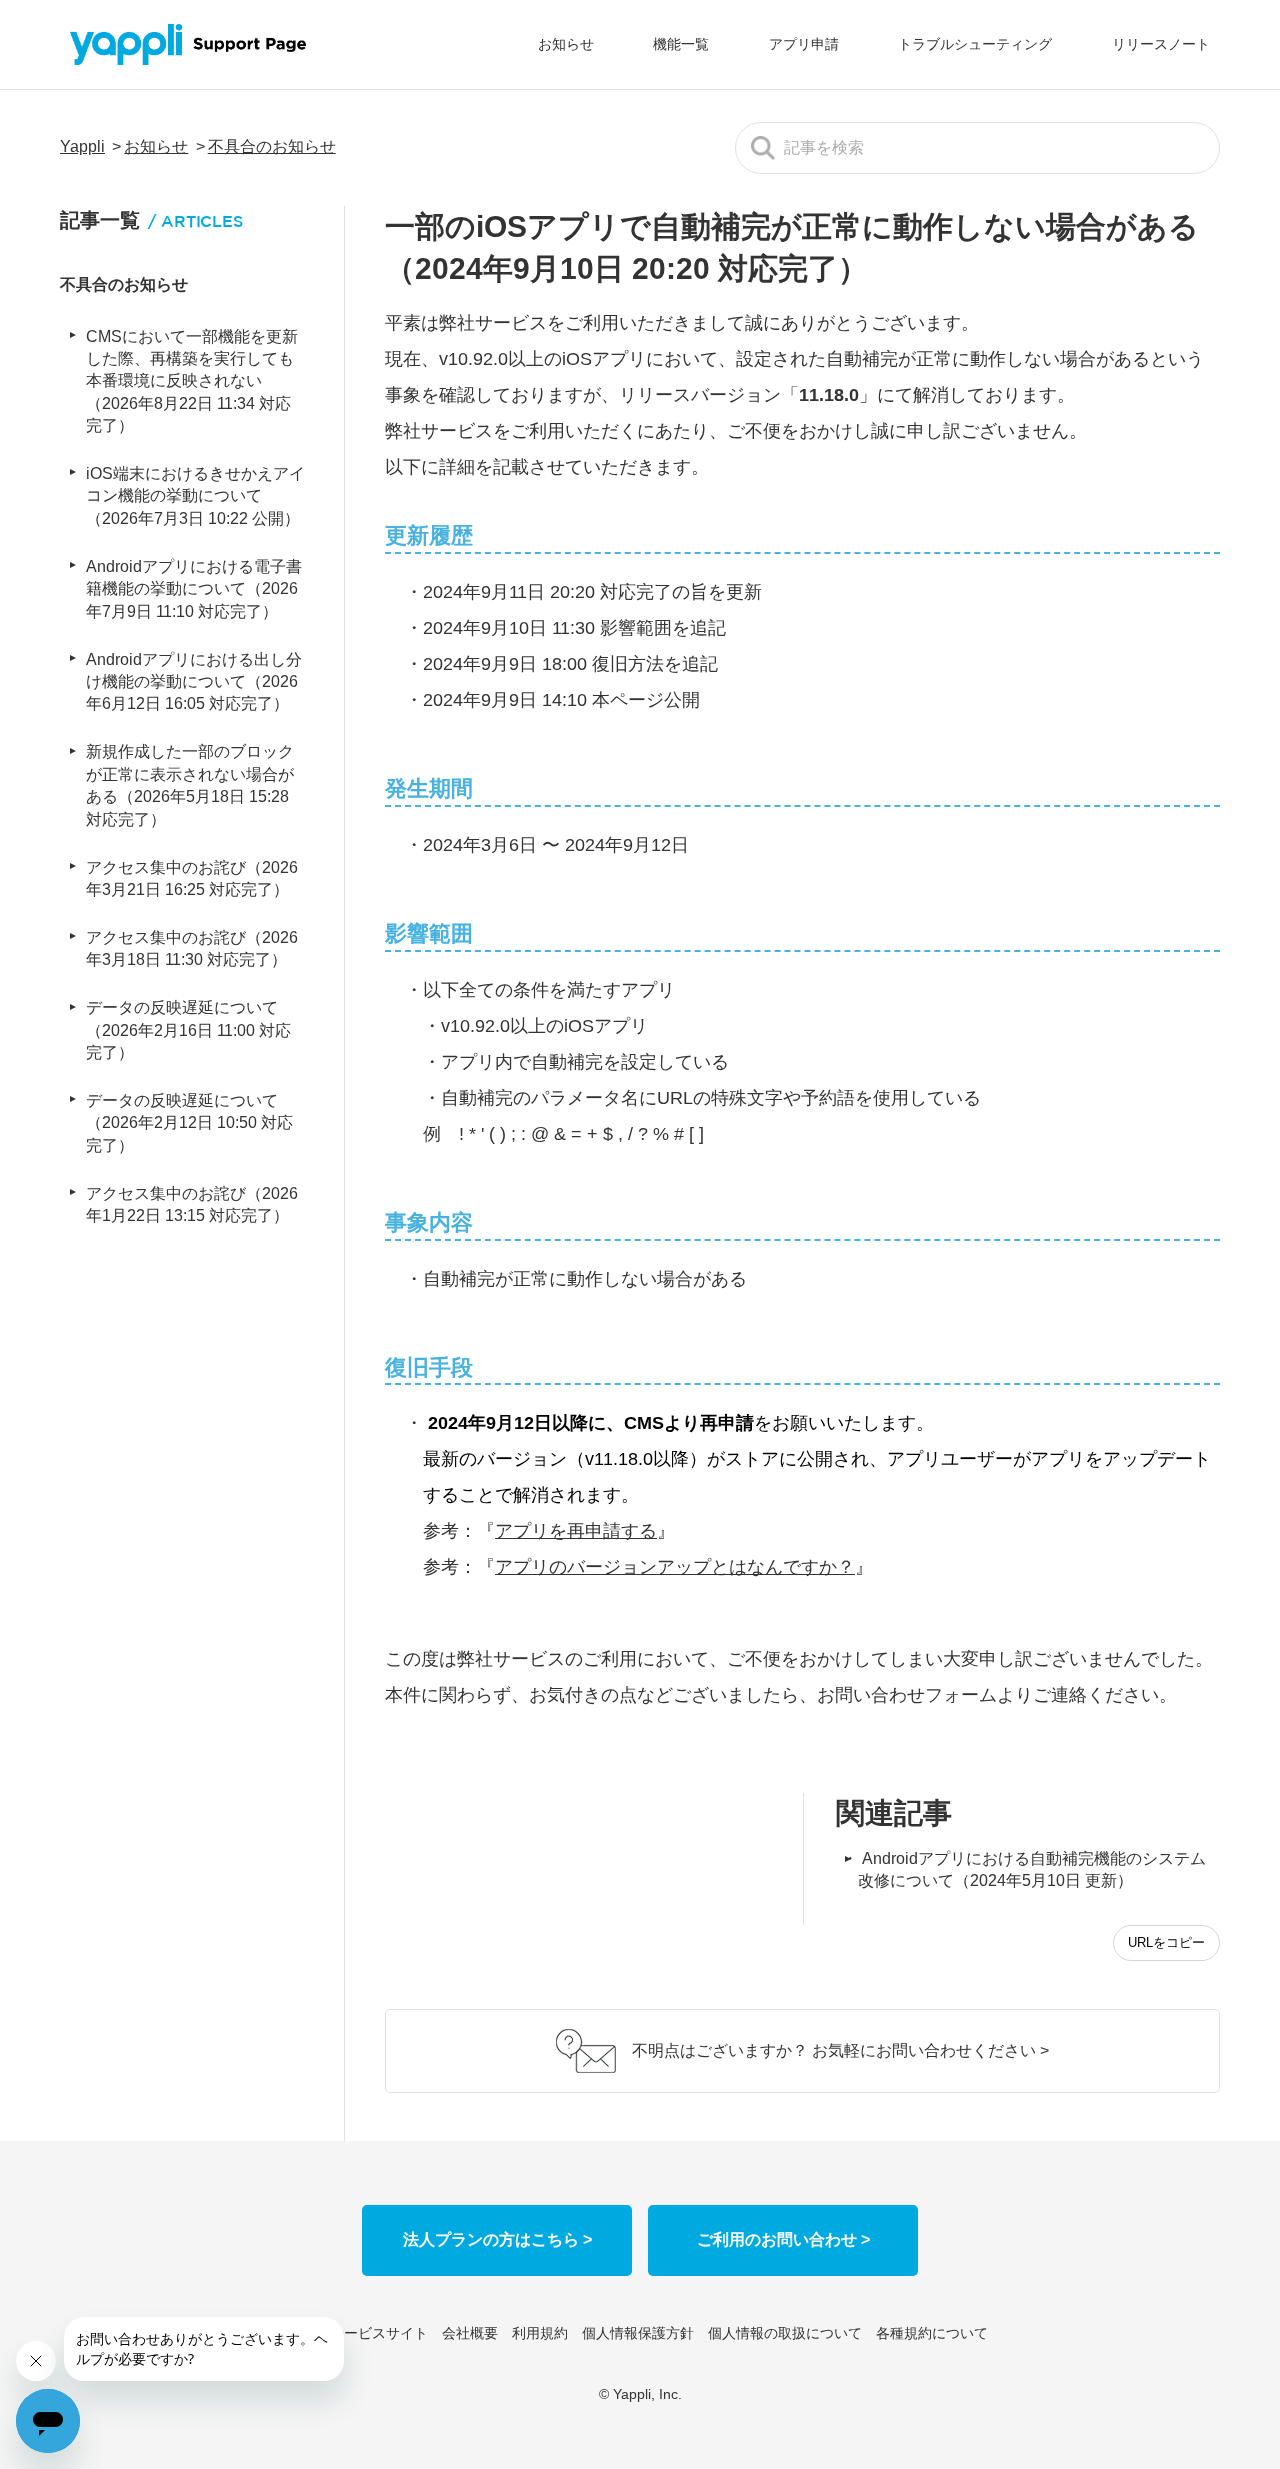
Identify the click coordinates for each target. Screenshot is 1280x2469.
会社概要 (470, 2333)
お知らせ (566, 44)
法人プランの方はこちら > (497, 2239)
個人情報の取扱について (785, 2333)
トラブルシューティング (975, 44)
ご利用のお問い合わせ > (783, 2239)
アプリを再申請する (576, 1531)
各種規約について (932, 2333)
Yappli (82, 146)
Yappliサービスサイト (360, 2333)
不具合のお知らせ (272, 146)
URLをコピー (1166, 1942)
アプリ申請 (804, 44)
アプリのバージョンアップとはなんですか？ (675, 1567)
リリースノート (1161, 44)
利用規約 (540, 2333)
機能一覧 (681, 44)
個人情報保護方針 (638, 2333)
